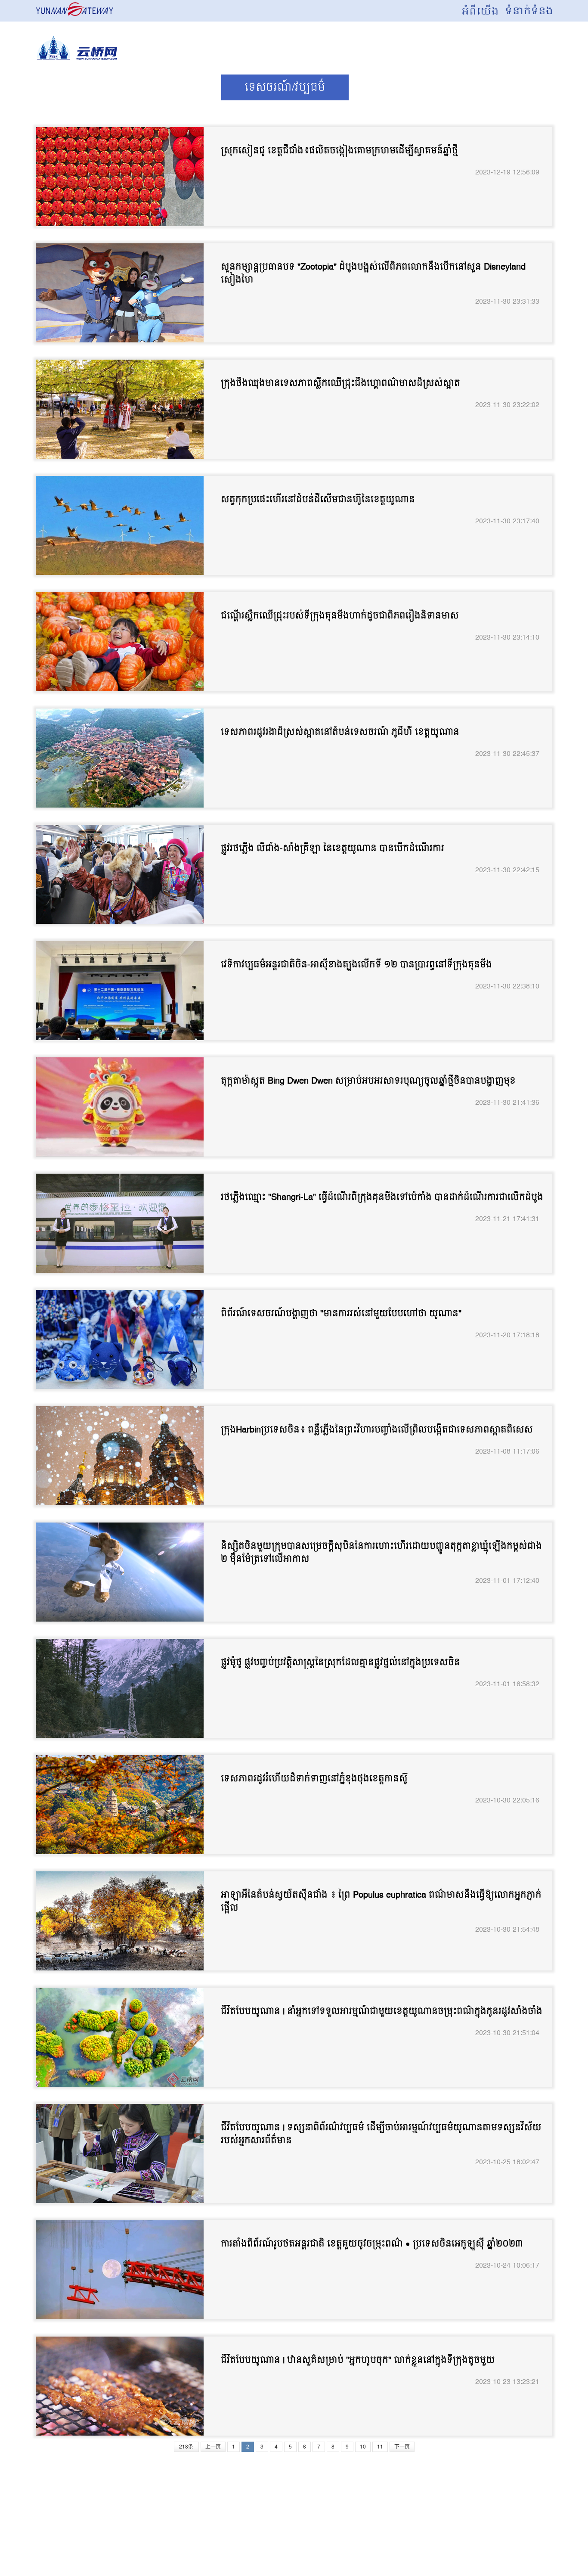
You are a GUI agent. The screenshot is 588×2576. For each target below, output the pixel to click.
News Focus (89, 87)
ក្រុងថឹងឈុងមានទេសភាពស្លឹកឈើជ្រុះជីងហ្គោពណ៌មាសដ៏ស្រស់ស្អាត (340, 383)
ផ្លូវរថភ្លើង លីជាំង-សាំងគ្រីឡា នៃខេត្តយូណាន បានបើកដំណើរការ (333, 848)
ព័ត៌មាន (181, 87)
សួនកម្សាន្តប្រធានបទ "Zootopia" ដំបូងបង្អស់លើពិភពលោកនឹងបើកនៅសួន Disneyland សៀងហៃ (373, 273)
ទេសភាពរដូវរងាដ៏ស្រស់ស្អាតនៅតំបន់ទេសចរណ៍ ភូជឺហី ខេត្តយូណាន (340, 732)
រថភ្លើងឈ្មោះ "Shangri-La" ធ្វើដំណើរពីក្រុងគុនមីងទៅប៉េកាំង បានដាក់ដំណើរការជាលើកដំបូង (382, 1197)
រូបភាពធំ (484, 87)
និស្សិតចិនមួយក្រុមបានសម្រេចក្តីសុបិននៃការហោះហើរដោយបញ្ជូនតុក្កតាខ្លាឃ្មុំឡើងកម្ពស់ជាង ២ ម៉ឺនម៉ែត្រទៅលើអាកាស (381, 1553)
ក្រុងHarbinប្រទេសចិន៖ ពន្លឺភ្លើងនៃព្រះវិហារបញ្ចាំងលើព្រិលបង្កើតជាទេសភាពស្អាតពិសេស (377, 1430)
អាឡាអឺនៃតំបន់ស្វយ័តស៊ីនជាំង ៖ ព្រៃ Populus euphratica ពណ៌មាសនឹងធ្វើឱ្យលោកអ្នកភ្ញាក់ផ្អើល (381, 1902)
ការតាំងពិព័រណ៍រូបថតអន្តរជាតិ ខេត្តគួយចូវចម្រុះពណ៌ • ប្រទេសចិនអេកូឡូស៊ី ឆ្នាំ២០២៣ (372, 2244)
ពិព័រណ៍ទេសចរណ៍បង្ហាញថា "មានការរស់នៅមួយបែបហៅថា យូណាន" (341, 1314)
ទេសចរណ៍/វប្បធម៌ (285, 87)
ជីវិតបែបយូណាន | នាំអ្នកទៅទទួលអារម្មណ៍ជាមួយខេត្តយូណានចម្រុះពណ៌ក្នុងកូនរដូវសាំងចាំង (382, 2011)
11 (380, 2447)
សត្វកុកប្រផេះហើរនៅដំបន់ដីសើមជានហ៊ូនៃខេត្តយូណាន (318, 500)
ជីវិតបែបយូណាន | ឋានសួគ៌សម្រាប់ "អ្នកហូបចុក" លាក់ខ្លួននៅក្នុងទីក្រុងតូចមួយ (358, 2360)
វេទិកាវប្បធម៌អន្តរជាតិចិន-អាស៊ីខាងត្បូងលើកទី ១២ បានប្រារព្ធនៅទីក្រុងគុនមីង (356, 965)
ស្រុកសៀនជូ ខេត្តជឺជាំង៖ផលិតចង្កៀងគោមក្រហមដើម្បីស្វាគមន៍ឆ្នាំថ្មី (339, 151)
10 (363, 2447)
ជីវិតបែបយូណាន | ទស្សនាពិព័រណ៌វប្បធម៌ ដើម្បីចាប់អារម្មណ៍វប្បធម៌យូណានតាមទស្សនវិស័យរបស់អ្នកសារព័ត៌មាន (381, 2134)
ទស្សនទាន (395, 87)
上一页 (213, 2447)
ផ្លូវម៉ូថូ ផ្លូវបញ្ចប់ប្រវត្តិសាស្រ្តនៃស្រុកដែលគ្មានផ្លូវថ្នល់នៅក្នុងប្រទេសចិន (340, 1662)
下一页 (402, 2447)
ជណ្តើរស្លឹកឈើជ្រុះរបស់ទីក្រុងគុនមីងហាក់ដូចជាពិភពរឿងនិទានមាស (340, 616)
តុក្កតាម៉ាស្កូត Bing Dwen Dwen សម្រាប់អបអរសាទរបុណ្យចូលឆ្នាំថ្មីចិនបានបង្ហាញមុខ (368, 1081)
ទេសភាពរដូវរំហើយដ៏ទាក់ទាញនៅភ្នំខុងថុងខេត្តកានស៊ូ (314, 1779)
